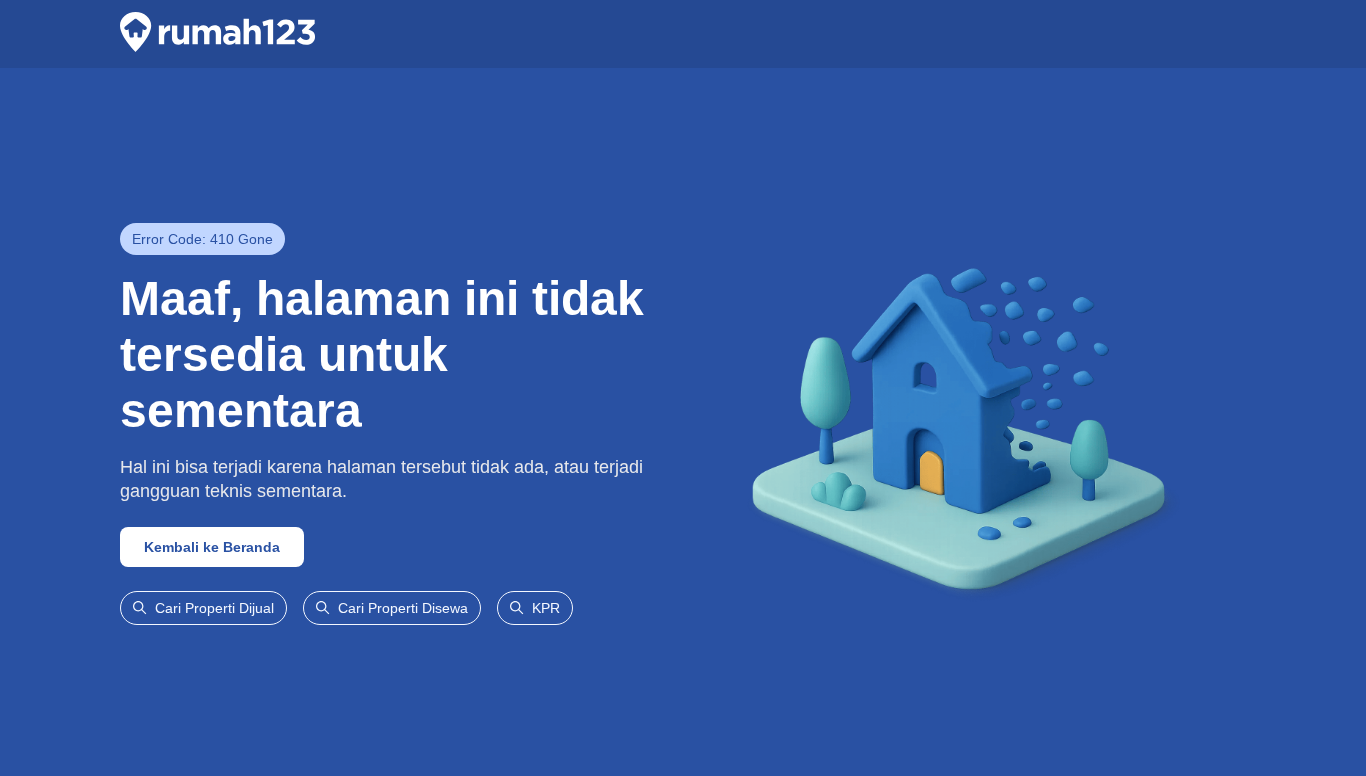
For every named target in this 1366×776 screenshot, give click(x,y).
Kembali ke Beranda (212, 547)
